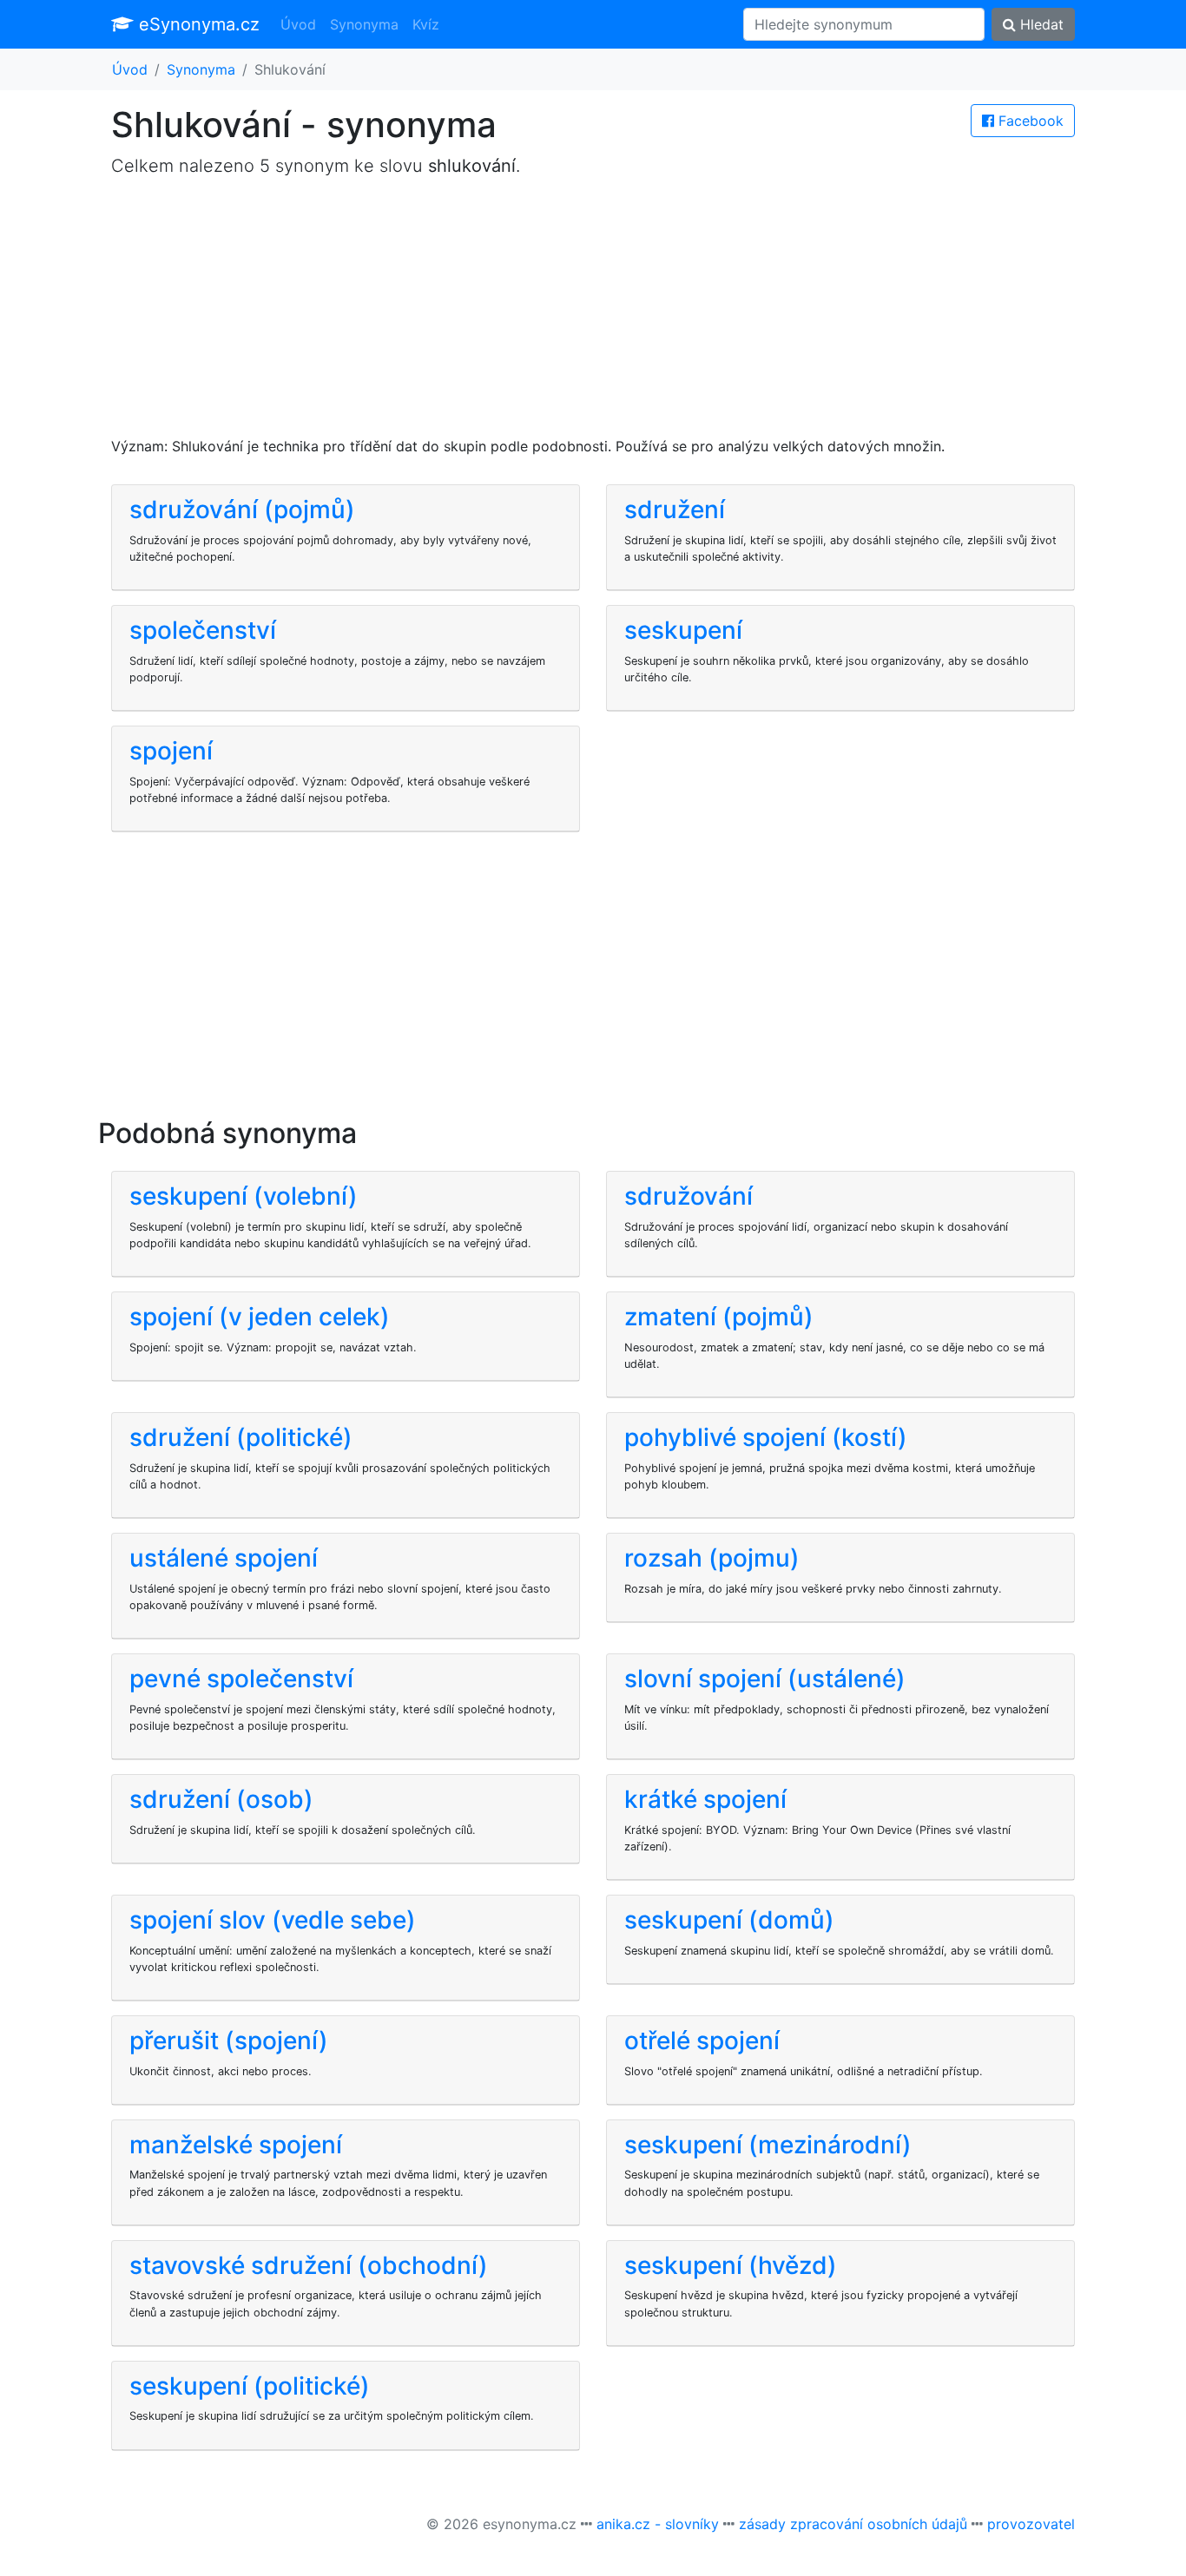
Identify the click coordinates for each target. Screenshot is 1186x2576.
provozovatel (1031, 2524)
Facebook (1029, 121)
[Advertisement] (593, 314)
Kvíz (426, 24)
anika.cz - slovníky (658, 2524)
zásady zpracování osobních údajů (853, 2524)
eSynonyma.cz (197, 24)
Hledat (1040, 24)
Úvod (298, 24)
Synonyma (364, 24)
